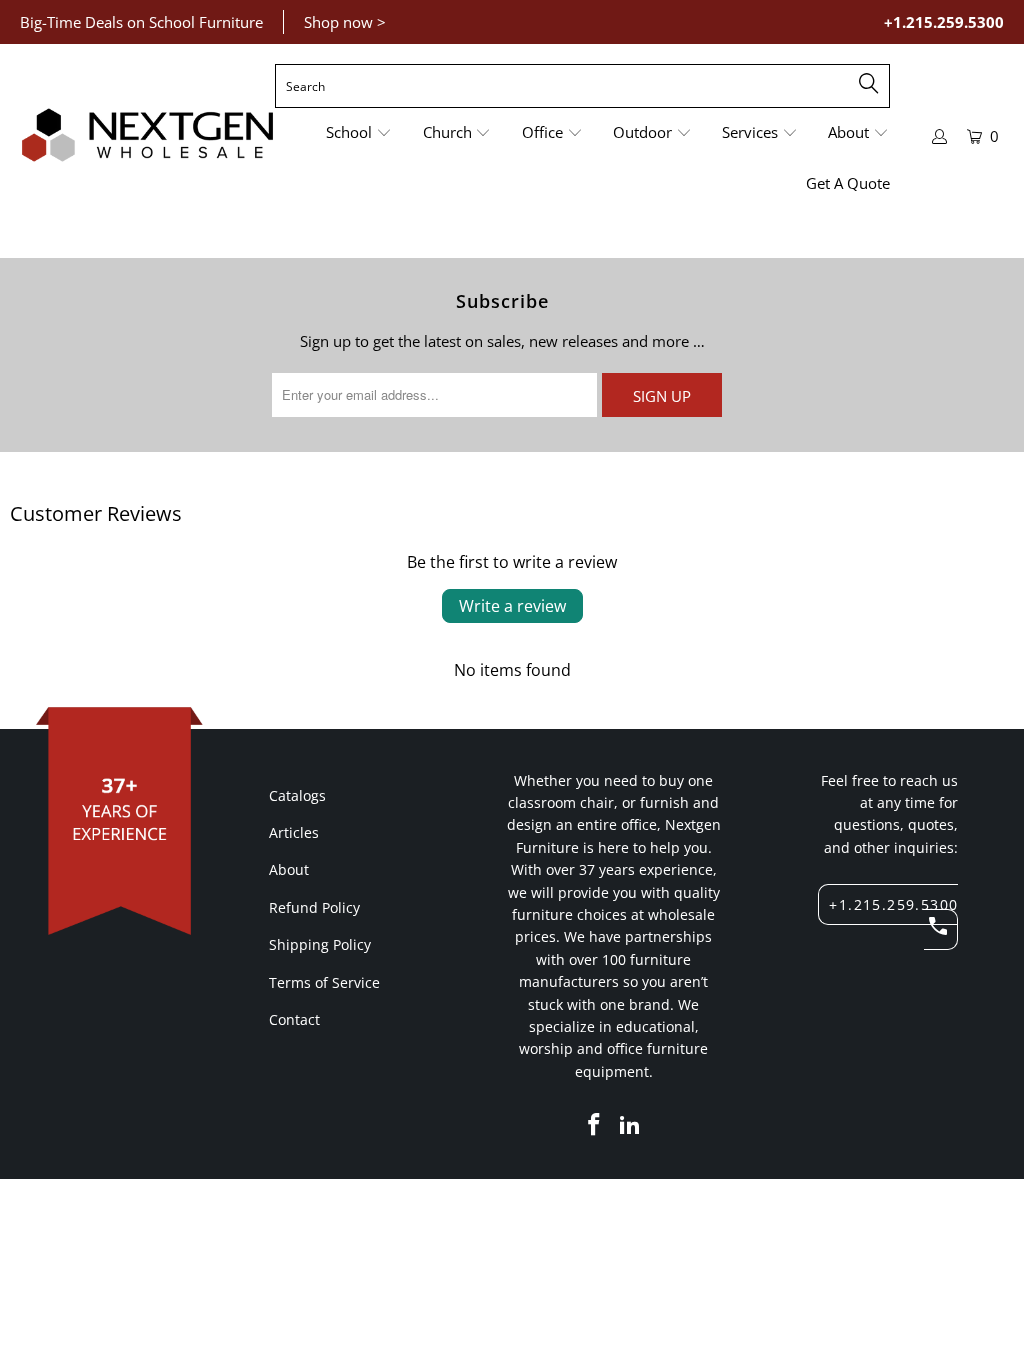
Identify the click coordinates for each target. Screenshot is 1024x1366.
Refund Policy (314, 907)
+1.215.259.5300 (944, 22)
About (289, 869)
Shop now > (345, 22)
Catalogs (297, 795)
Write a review (512, 606)
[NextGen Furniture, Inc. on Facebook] (595, 1125)
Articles (294, 832)
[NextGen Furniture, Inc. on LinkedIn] (631, 1125)
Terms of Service (324, 982)
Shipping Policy (320, 944)
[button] (359, 133)
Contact (294, 1019)
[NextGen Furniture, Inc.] (147, 136)
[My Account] (940, 136)
